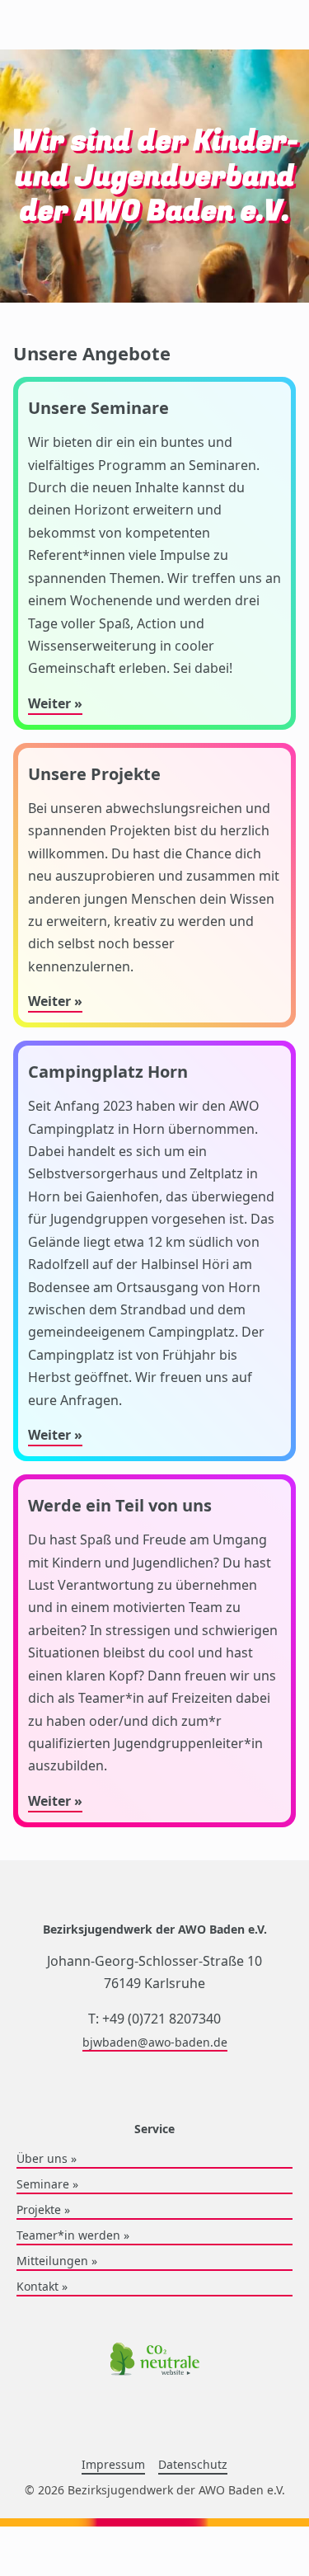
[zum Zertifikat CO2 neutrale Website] (155, 2361)
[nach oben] (16, 1960)
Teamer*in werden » (73, 2235)
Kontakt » (42, 2286)
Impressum (113, 2464)
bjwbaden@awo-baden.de (155, 2042)
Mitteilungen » (57, 2261)
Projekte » (43, 2209)
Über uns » (47, 2158)
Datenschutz (193, 2464)
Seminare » (47, 2184)
